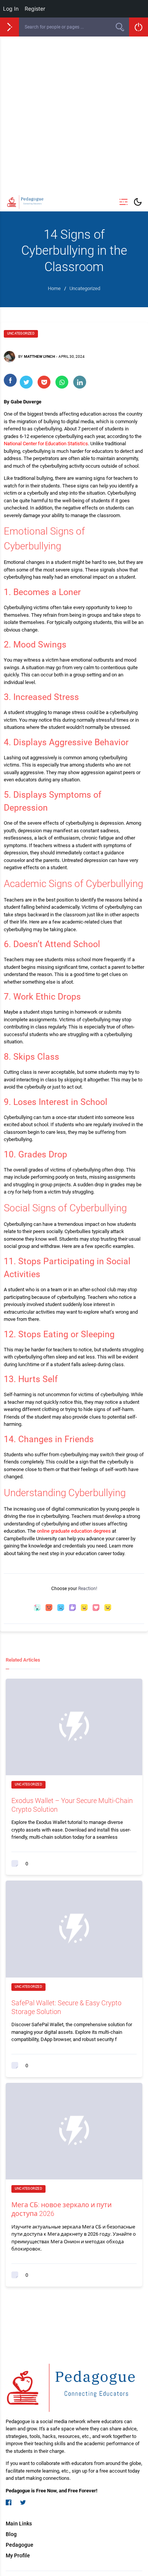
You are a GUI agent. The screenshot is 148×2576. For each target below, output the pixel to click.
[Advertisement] (74, 114)
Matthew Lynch (39, 356)
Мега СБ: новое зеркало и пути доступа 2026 (61, 2209)
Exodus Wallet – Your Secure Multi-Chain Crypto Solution (72, 1805)
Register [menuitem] (35, 9)
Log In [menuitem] (11, 9)
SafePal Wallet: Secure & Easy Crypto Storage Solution (66, 2007)
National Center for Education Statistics (46, 444)
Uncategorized (21, 333)
